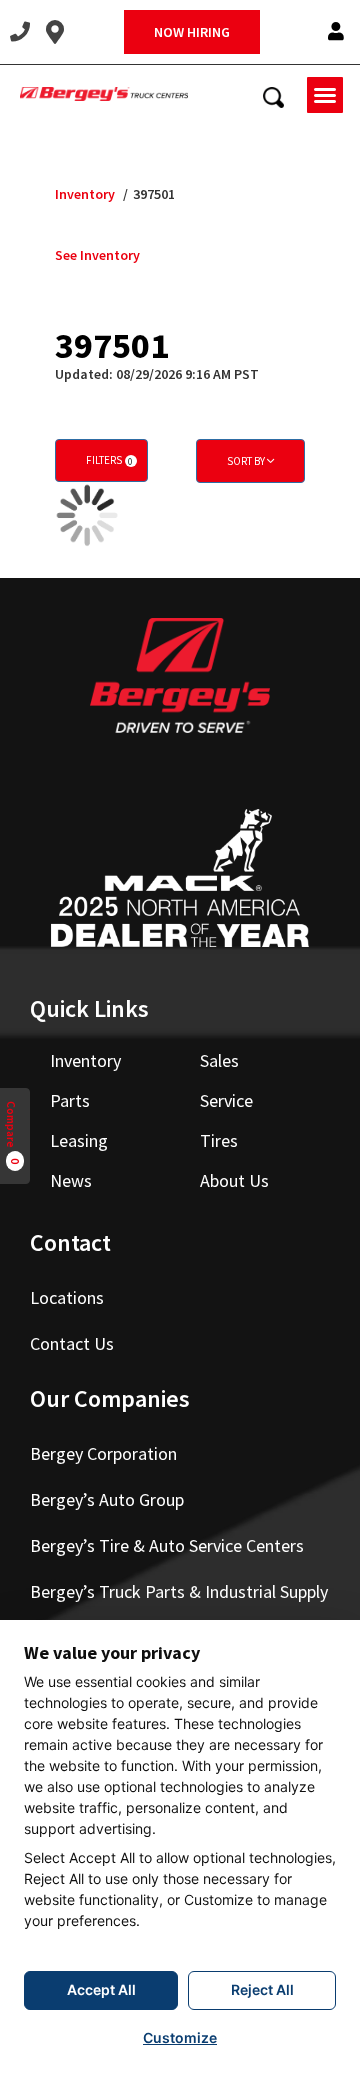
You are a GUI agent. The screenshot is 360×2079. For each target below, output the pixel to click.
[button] (336, 32)
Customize (180, 2037)
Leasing (79, 1140)
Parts (70, 1100)
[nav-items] (20, 32)
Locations (67, 1297)
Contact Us (72, 1343)
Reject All (262, 1989)
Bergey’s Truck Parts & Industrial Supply (179, 1591)
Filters (109, 460)
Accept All (101, 1989)
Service (226, 1100)
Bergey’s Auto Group (107, 1499)
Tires (219, 1140)
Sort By (247, 461)
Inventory (85, 194)
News (71, 1180)
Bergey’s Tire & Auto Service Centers (167, 1545)
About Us (234, 1180)
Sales (219, 1060)
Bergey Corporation (103, 1453)
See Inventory (97, 255)
